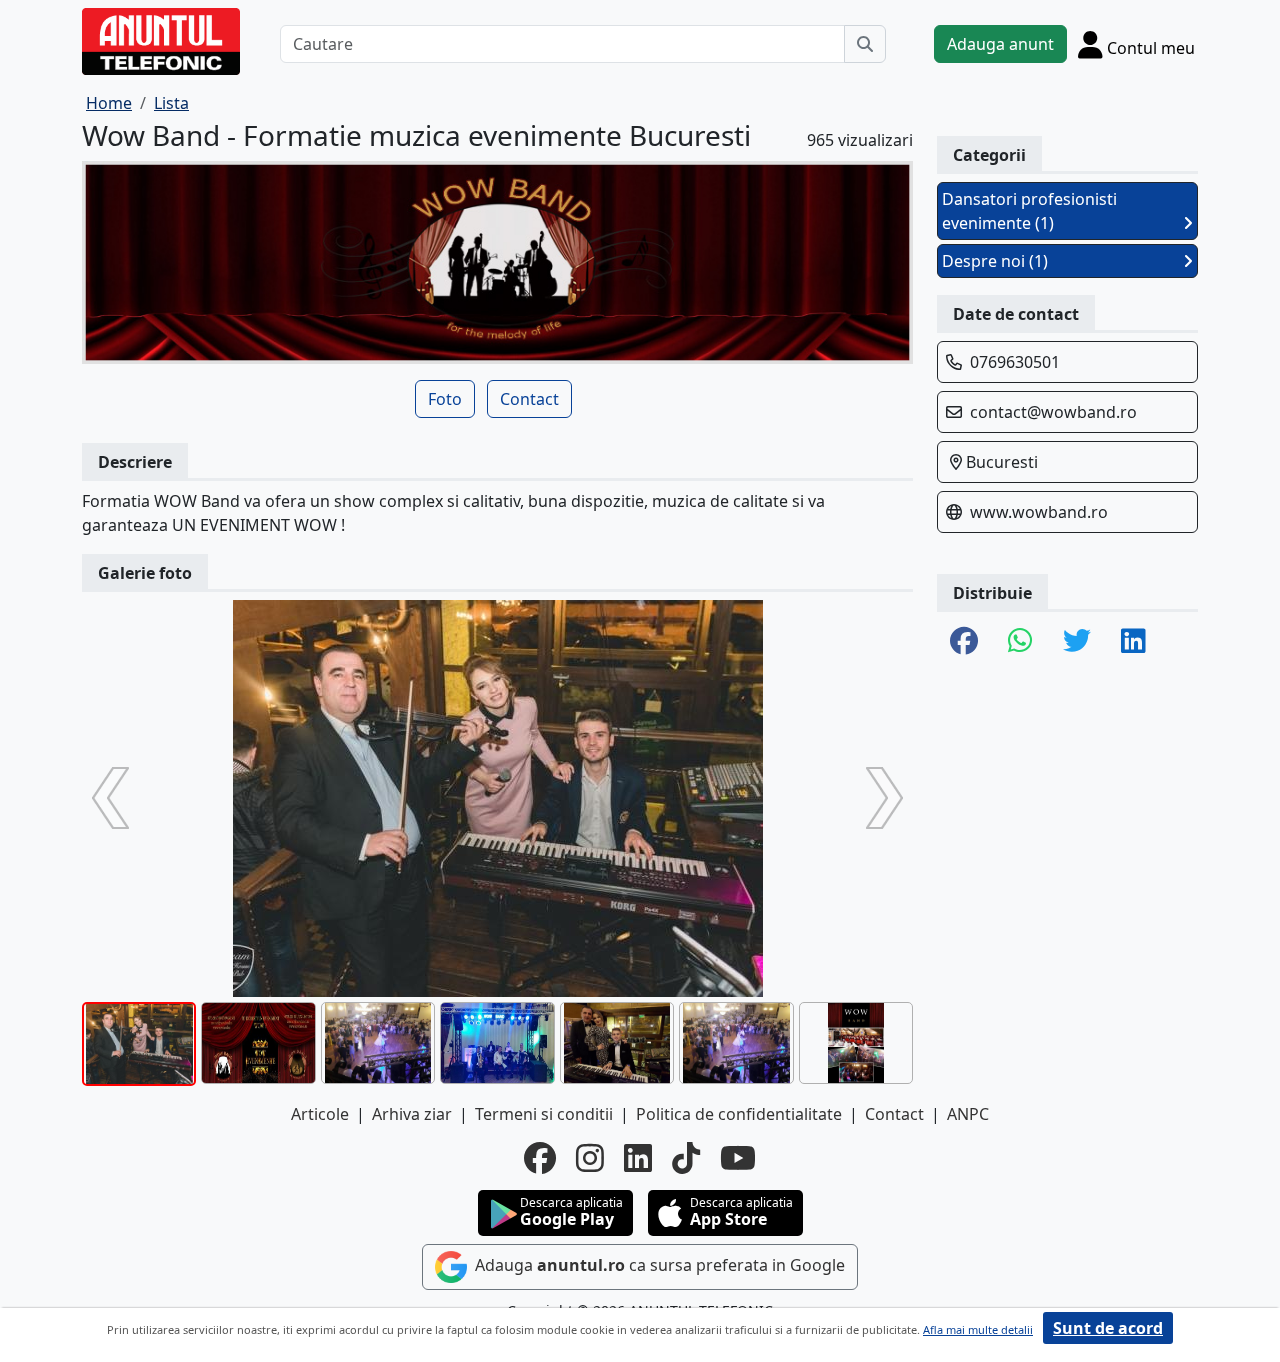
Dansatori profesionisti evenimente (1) (1029, 211)
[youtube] (738, 1158)
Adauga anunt (1000, 44)
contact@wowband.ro (1053, 412)
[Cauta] (865, 44)
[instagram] (590, 1158)
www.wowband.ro (1039, 512)
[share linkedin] (1133, 642)
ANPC (968, 1114)
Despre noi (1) (995, 261)
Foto (445, 399)
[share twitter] (1077, 642)
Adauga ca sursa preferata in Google (658, 1265)
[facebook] (540, 1158)
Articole (320, 1114)
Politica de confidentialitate (739, 1114)
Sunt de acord (1108, 1328)
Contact (529, 399)
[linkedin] (638, 1158)
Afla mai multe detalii (978, 1329)
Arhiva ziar (412, 1114)
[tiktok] (686, 1158)
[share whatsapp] (1020, 642)
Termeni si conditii (544, 1114)
